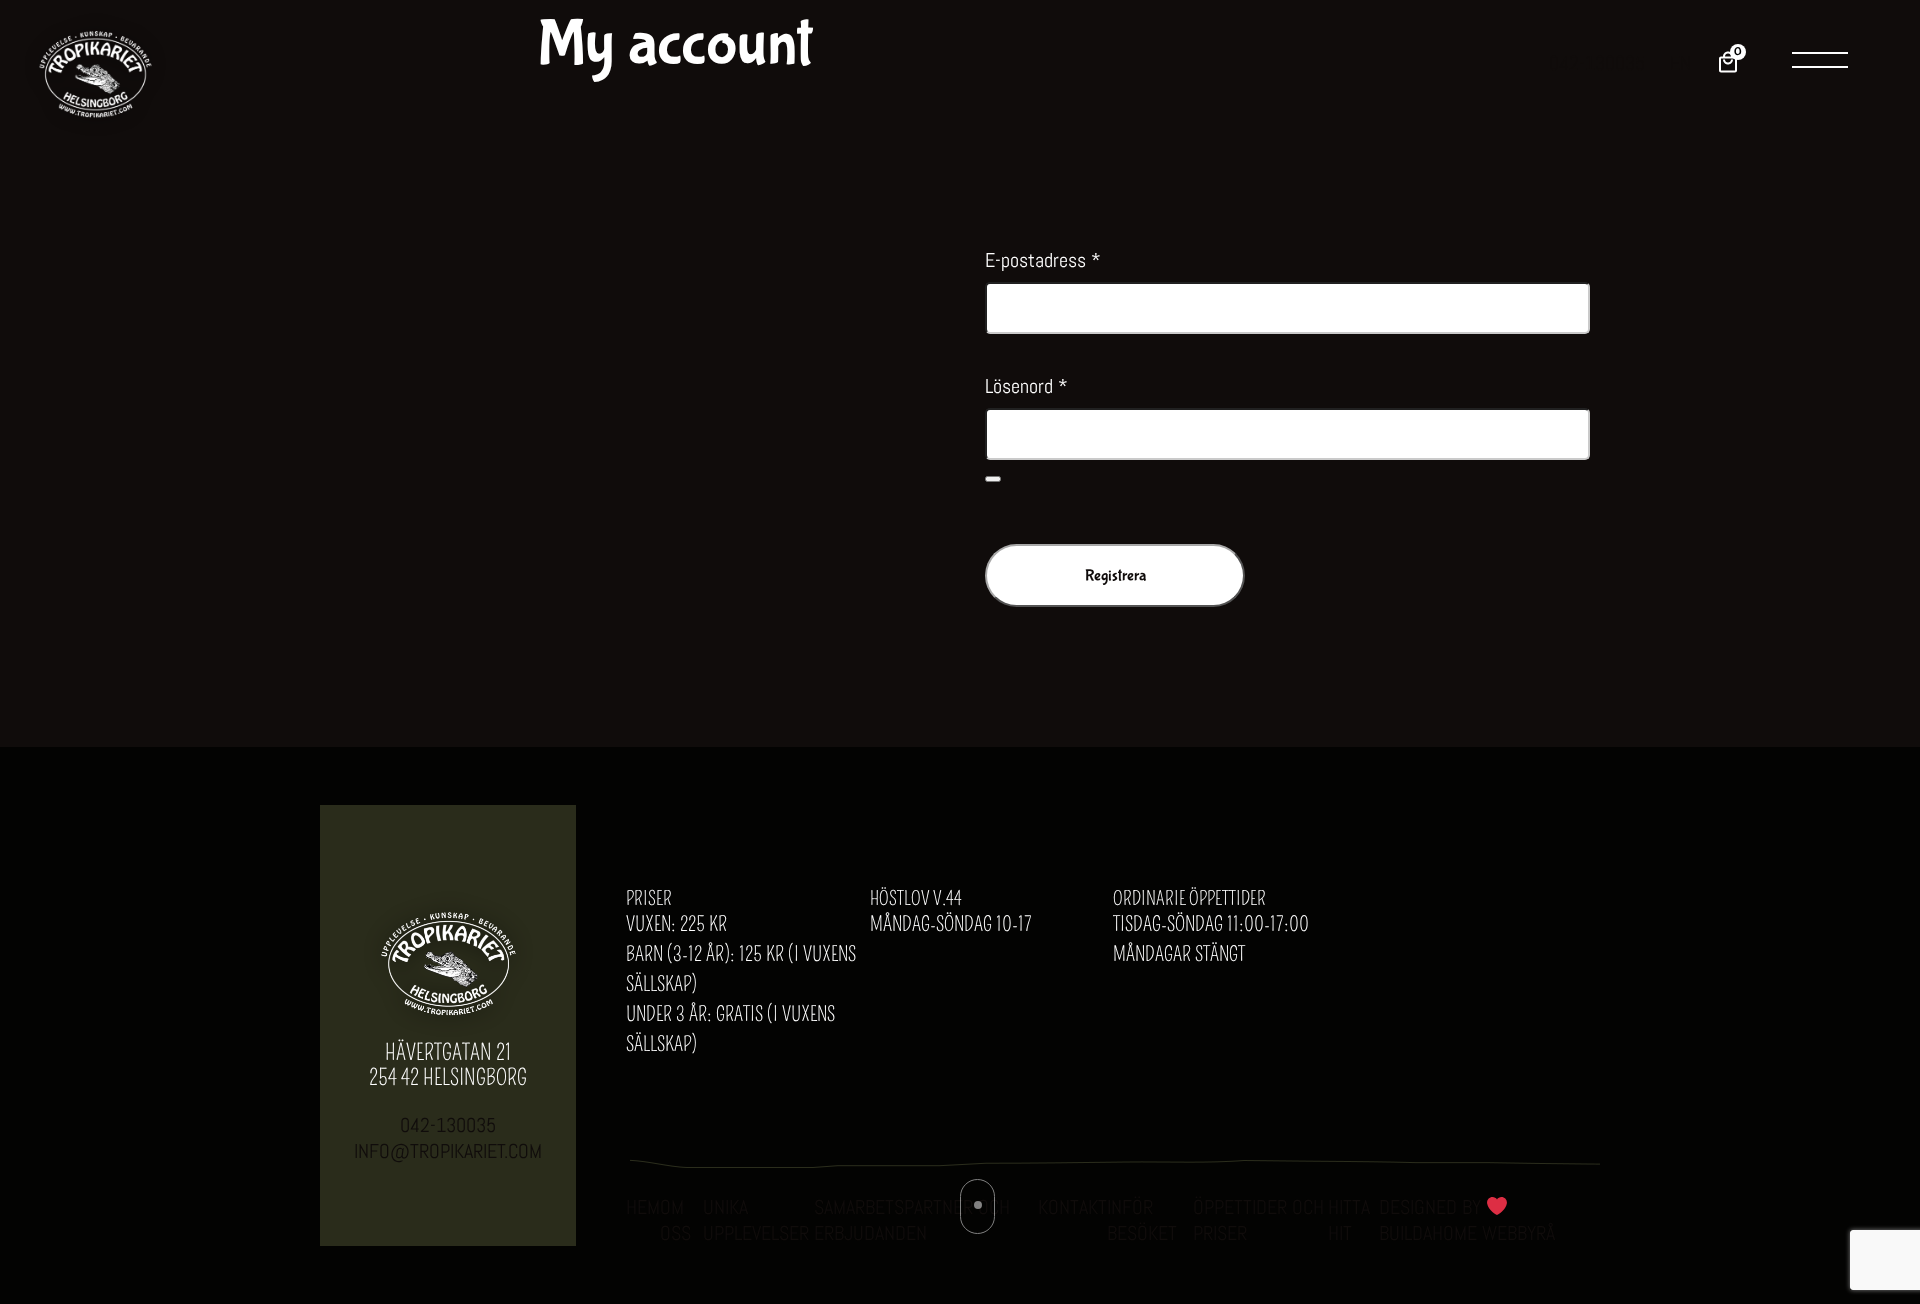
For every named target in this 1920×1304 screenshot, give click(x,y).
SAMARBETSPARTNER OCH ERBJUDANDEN (912, 1220)
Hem (643, 1207)
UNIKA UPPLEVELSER (756, 1220)
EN (1680, 63)
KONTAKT (1072, 1207)
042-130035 (1597, 63)
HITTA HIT (1349, 1220)
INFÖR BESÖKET (1142, 1220)
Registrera (1115, 575)
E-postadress (1043, 260)
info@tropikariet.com (448, 1151)
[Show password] (993, 479)
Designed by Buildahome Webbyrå (1467, 1220)
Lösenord (1026, 386)
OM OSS (675, 1220)
